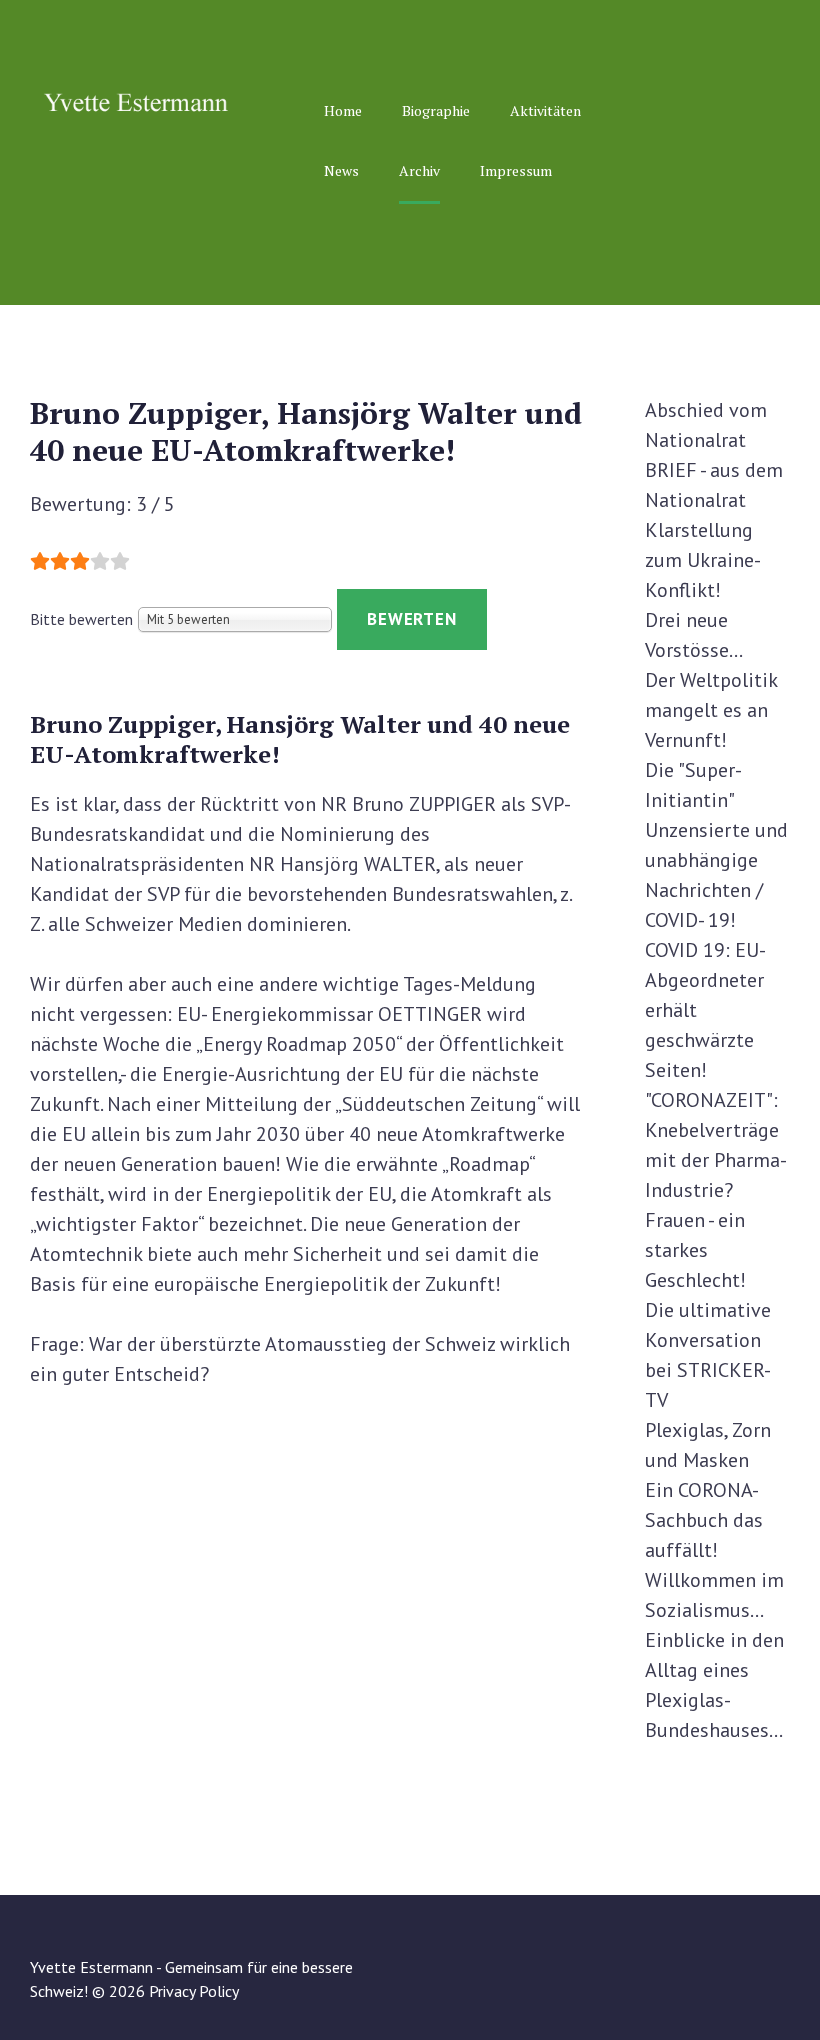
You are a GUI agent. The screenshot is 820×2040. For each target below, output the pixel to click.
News (341, 170)
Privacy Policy (194, 1991)
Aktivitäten (545, 110)
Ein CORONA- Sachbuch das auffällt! (704, 1520)
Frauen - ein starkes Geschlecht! (695, 1250)
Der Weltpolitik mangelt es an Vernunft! (711, 710)
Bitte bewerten (81, 619)
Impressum (516, 170)
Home (343, 110)
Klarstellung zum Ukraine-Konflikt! (703, 560)
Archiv (419, 170)
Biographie (436, 110)
